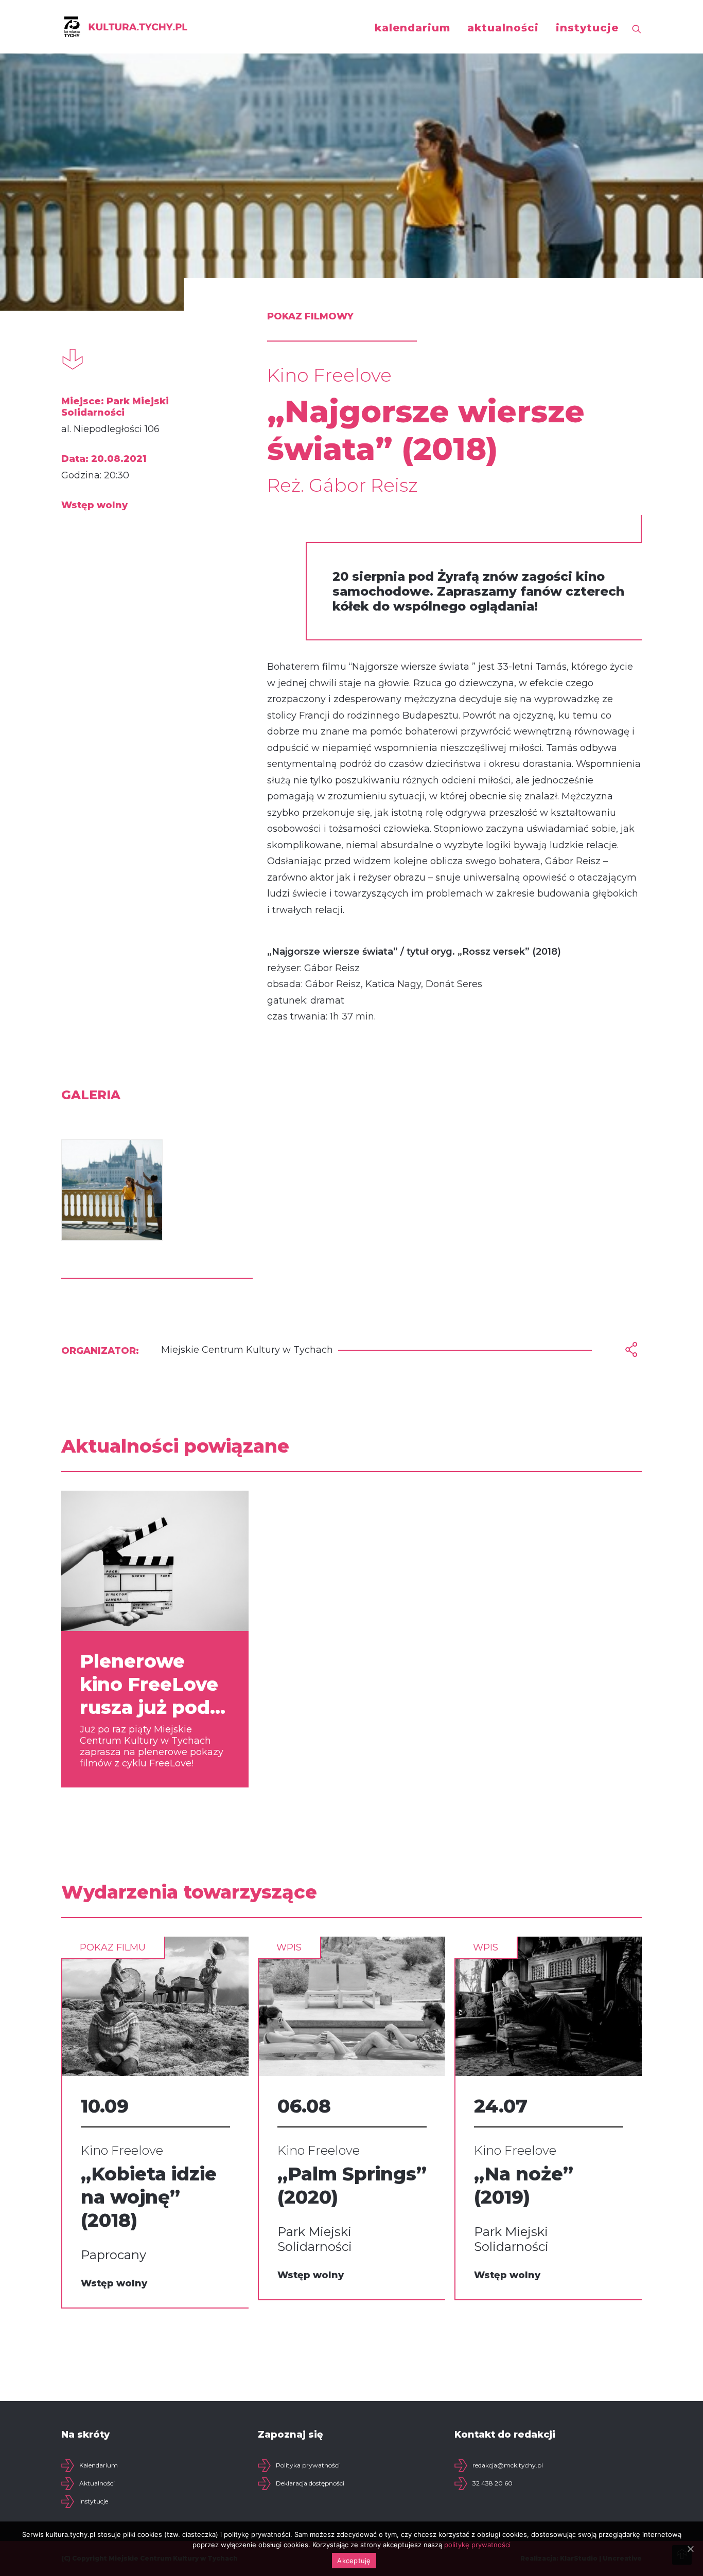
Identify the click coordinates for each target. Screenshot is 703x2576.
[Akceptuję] (690, 2549)
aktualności (503, 28)
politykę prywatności (477, 2545)
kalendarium (412, 28)
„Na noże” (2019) (524, 2185)
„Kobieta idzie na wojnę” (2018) (149, 2197)
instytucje (587, 28)
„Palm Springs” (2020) (352, 2185)
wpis (289, 1947)
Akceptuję (354, 2561)
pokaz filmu (113, 1947)
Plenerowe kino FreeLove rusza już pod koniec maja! (149, 1684)
